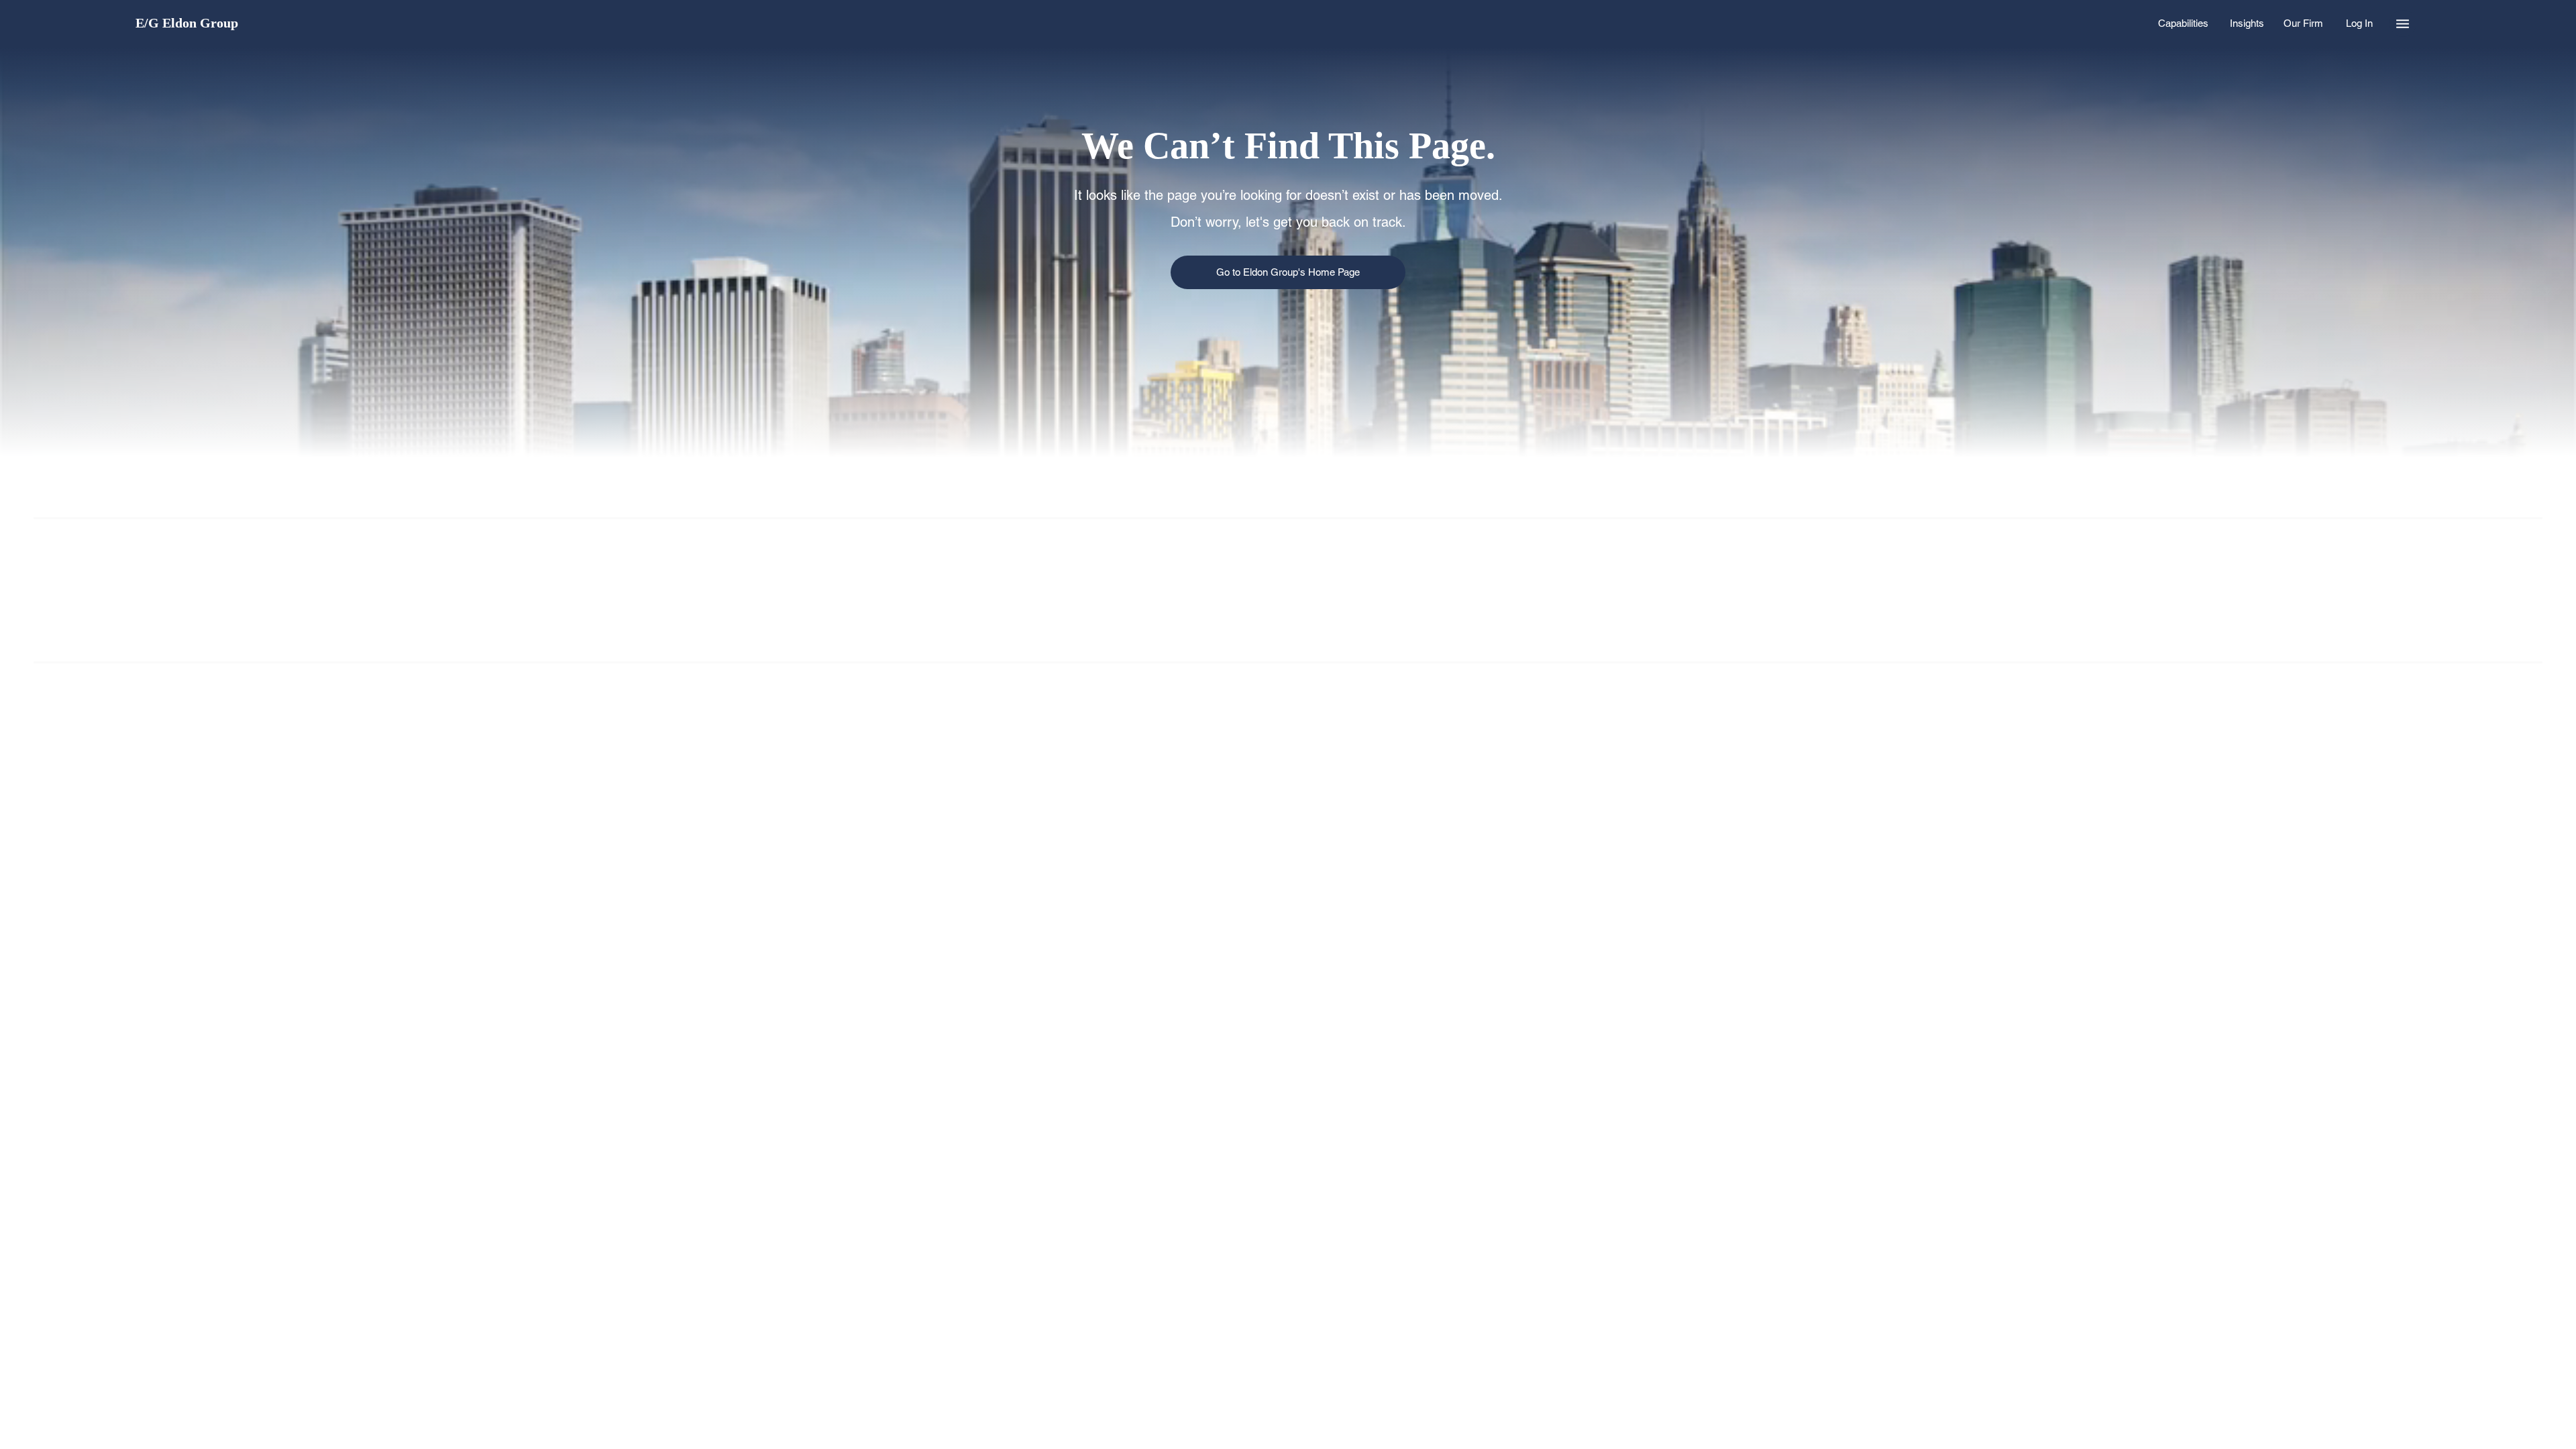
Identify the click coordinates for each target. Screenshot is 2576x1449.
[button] (2403, 23)
